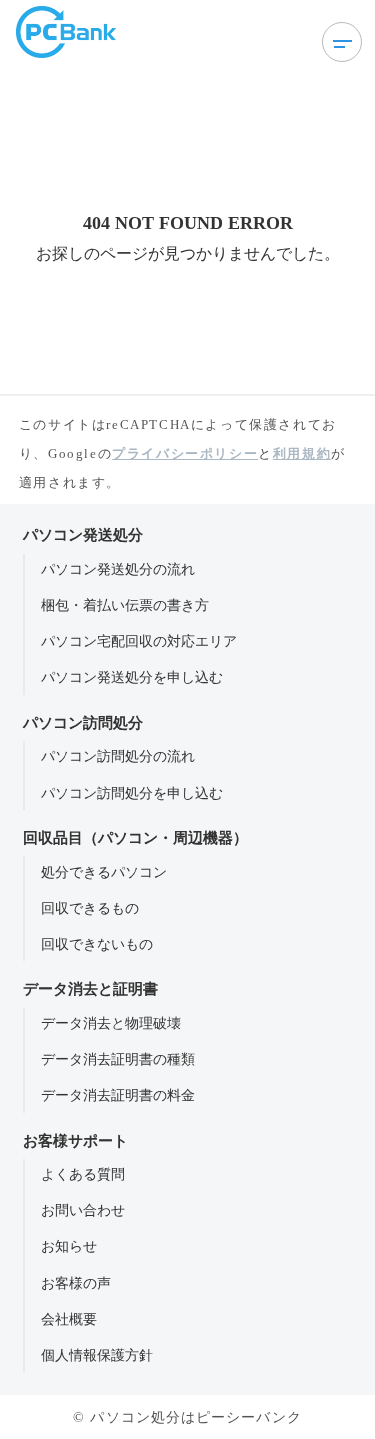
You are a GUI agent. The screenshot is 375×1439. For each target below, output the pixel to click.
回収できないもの (97, 944)
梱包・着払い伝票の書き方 (125, 605)
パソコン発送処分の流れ (118, 569)
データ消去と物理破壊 (111, 1023)
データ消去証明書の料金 (118, 1095)
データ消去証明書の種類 (118, 1059)
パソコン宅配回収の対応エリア (139, 641)
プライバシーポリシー (185, 453)
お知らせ (69, 1246)
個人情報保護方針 (97, 1355)
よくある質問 (83, 1174)
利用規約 (302, 453)
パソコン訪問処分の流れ (118, 756)
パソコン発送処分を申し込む (132, 677)
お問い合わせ (83, 1210)
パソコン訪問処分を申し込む (132, 793)
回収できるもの (90, 908)
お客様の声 (76, 1283)
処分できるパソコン (104, 872)
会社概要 (69, 1319)
